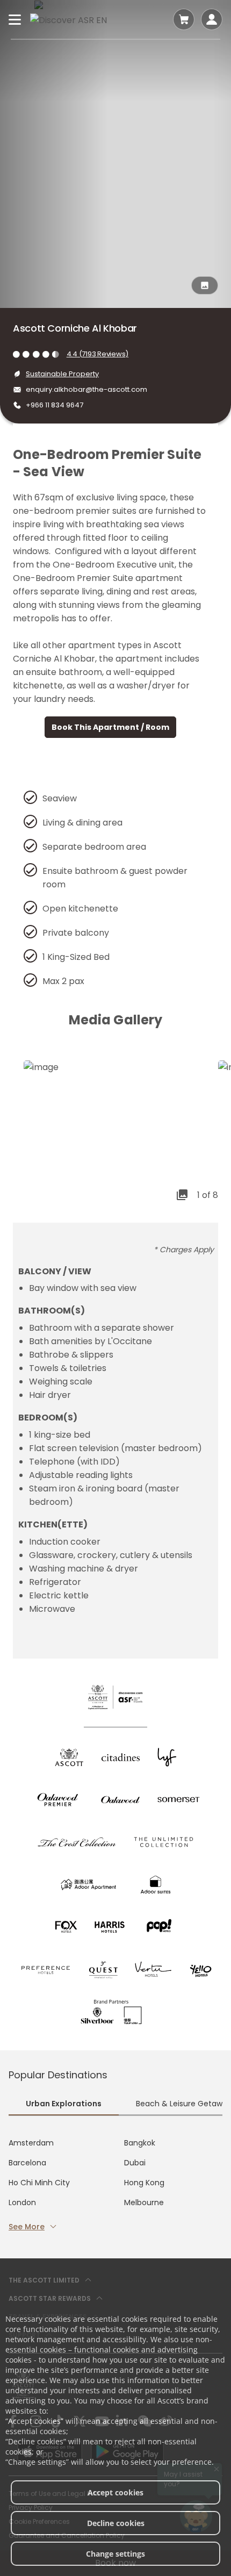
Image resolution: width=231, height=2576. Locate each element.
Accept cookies (115, 2492)
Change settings (115, 2554)
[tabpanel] (115, 2185)
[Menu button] (15, 19)
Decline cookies (116, 2523)
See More (27, 2227)
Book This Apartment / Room (110, 727)
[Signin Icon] (212, 19)
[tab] (64, 2105)
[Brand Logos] (69, 1757)
